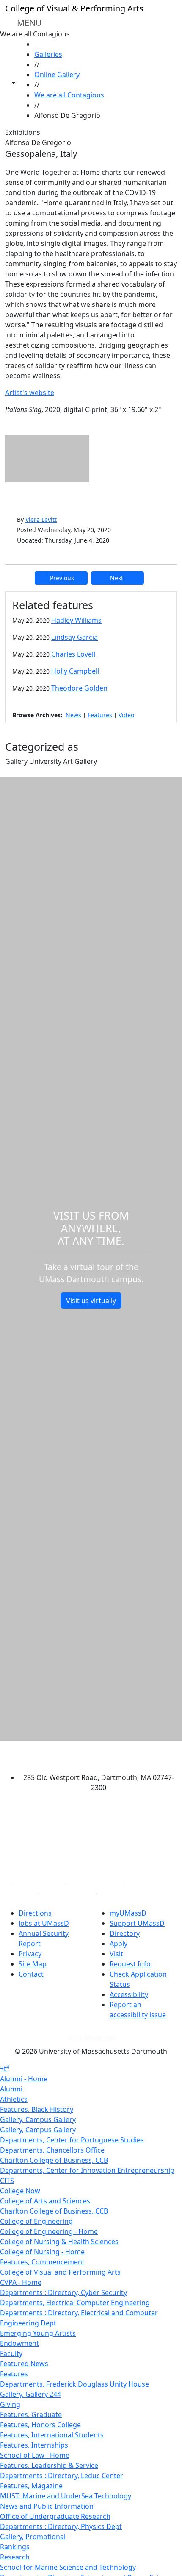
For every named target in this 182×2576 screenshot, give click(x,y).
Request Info (130, 1964)
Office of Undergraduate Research (55, 2516)
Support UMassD (137, 1923)
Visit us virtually (91, 1301)
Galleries (48, 54)
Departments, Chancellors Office (52, 2150)
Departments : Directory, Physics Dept (61, 2526)
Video (126, 715)
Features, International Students (52, 2435)
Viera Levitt (41, 519)
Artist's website (30, 393)
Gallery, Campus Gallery (38, 2119)
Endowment (19, 2343)
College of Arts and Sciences (45, 2201)
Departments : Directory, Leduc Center (62, 2476)
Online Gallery (57, 75)
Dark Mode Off (91, 2038)
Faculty (11, 2353)
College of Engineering (36, 2221)
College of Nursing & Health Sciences (59, 2242)
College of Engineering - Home (49, 2231)
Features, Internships (34, 2445)
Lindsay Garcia (74, 637)
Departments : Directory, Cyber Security (63, 2292)
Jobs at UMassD (44, 1923)
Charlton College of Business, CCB (54, 2160)
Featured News (24, 2364)
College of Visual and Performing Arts (60, 2272)
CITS (7, 2181)
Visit (116, 1954)
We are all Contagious (69, 95)
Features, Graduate (31, 2414)
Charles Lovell (73, 654)
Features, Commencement (42, 2262)
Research (15, 2557)
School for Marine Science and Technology (68, 2567)
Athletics (14, 2099)
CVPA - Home (21, 2282)
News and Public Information (47, 2506)
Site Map (33, 1964)
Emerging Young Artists (38, 2333)
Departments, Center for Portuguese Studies (72, 2140)
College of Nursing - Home (42, 2252)
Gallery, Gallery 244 (30, 2394)
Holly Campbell (75, 671)
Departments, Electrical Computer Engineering (75, 2303)
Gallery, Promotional (33, 2537)
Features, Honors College (40, 2425)
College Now (20, 2191)
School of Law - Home (35, 2455)
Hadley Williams (76, 620)
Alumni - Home (24, 2079)
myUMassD (128, 1913)
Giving (10, 2404)
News (73, 715)
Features (100, 715)
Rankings (15, 2547)
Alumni (11, 2089)
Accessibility (129, 1994)
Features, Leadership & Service (49, 2465)
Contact (31, 1974)
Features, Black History (37, 2109)
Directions (35, 1913)
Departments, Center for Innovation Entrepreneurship (87, 2170)
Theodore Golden (79, 688)
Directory (125, 1933)
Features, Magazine (31, 2486)
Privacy (30, 1954)
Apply (119, 1944)
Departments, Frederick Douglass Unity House (74, 2384)
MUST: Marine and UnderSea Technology (66, 2496)
